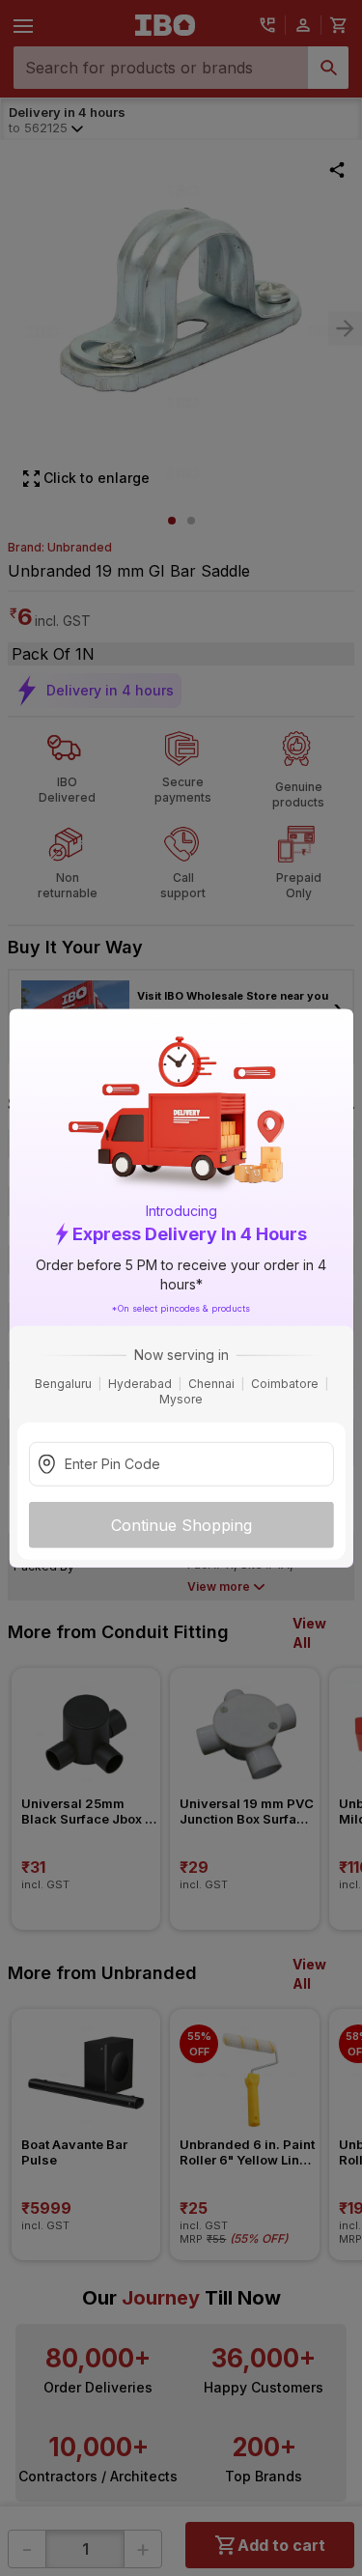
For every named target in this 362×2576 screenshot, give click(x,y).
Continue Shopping (181, 1525)
